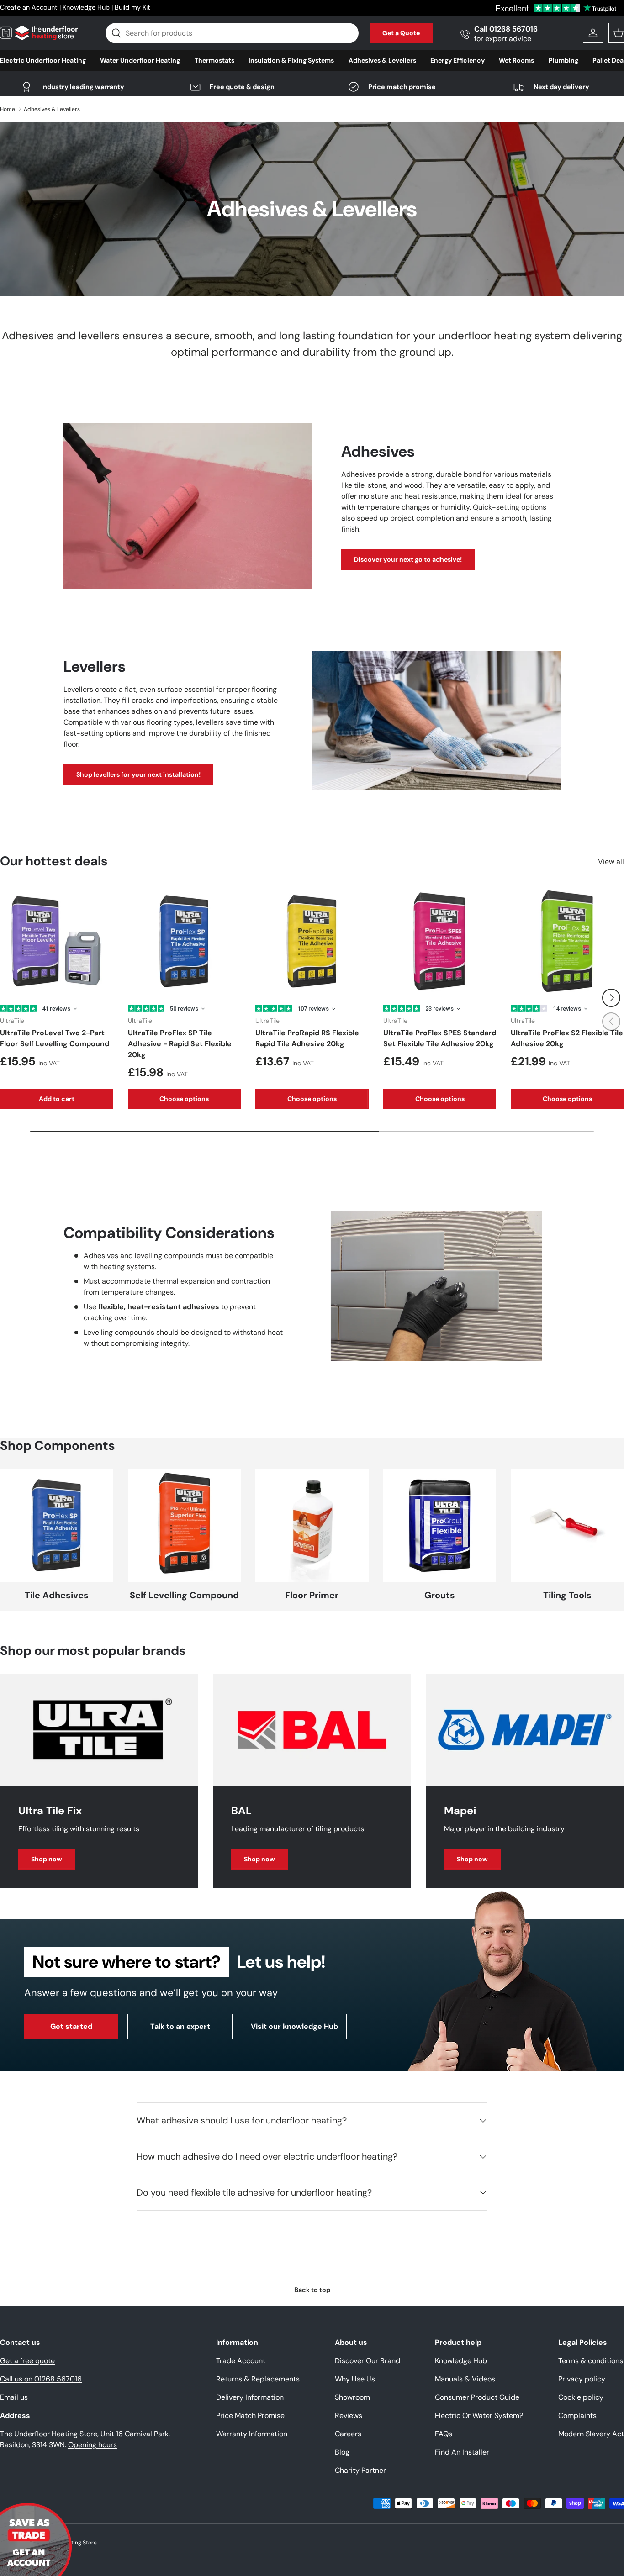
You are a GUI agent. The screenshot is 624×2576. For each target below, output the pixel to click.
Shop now (47, 1859)
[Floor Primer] (312, 1525)
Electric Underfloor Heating (43, 60)
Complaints (577, 2415)
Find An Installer (462, 2452)
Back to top (312, 2290)
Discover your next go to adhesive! (408, 559)
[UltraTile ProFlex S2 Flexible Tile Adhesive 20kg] (567, 941)
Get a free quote (27, 2361)
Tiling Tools (567, 1595)
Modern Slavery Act (591, 2434)
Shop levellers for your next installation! (138, 774)
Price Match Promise (250, 2415)
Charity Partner (360, 2470)
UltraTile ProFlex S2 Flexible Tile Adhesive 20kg (567, 1038)
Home (8, 109)
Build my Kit (132, 7)
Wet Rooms (516, 60)
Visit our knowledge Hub (294, 2026)
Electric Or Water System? (479, 2415)
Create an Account (29, 7)
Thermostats (214, 60)
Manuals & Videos (465, 2379)
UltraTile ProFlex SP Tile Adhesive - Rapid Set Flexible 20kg (180, 1044)
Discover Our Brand (368, 2361)
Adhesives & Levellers (382, 60)
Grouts (440, 1595)
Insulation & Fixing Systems (291, 60)
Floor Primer (312, 1595)
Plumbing (563, 60)
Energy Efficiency (457, 60)
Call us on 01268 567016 (41, 2379)
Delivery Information (250, 2397)
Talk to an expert (180, 2026)
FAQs (444, 2434)
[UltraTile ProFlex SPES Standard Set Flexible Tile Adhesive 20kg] (440, 941)
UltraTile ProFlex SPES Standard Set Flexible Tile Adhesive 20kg (440, 1038)
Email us (14, 2397)
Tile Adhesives (57, 1595)
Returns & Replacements (258, 2379)
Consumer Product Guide (477, 2397)
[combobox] (232, 33)
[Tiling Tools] (567, 1525)
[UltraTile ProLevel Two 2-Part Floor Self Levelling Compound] (57, 941)
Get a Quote (401, 33)
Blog (342, 2452)
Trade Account (241, 2361)
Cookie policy (581, 2397)
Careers (348, 2434)
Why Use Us (355, 2379)
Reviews (349, 2415)
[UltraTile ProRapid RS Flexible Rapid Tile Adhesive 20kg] (312, 941)
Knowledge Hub (87, 7)
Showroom (352, 2397)
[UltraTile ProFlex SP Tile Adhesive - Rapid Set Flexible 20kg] (185, 941)
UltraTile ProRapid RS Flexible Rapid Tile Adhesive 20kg (307, 1038)
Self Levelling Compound (184, 1595)
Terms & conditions (591, 2361)
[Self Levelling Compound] (185, 1525)
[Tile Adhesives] (57, 1525)
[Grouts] (440, 1525)
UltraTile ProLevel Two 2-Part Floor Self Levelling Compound (55, 1038)
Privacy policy (582, 2379)
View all (611, 861)
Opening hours (93, 2445)
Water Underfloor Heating (140, 60)
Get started (71, 2026)
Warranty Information (252, 2434)
